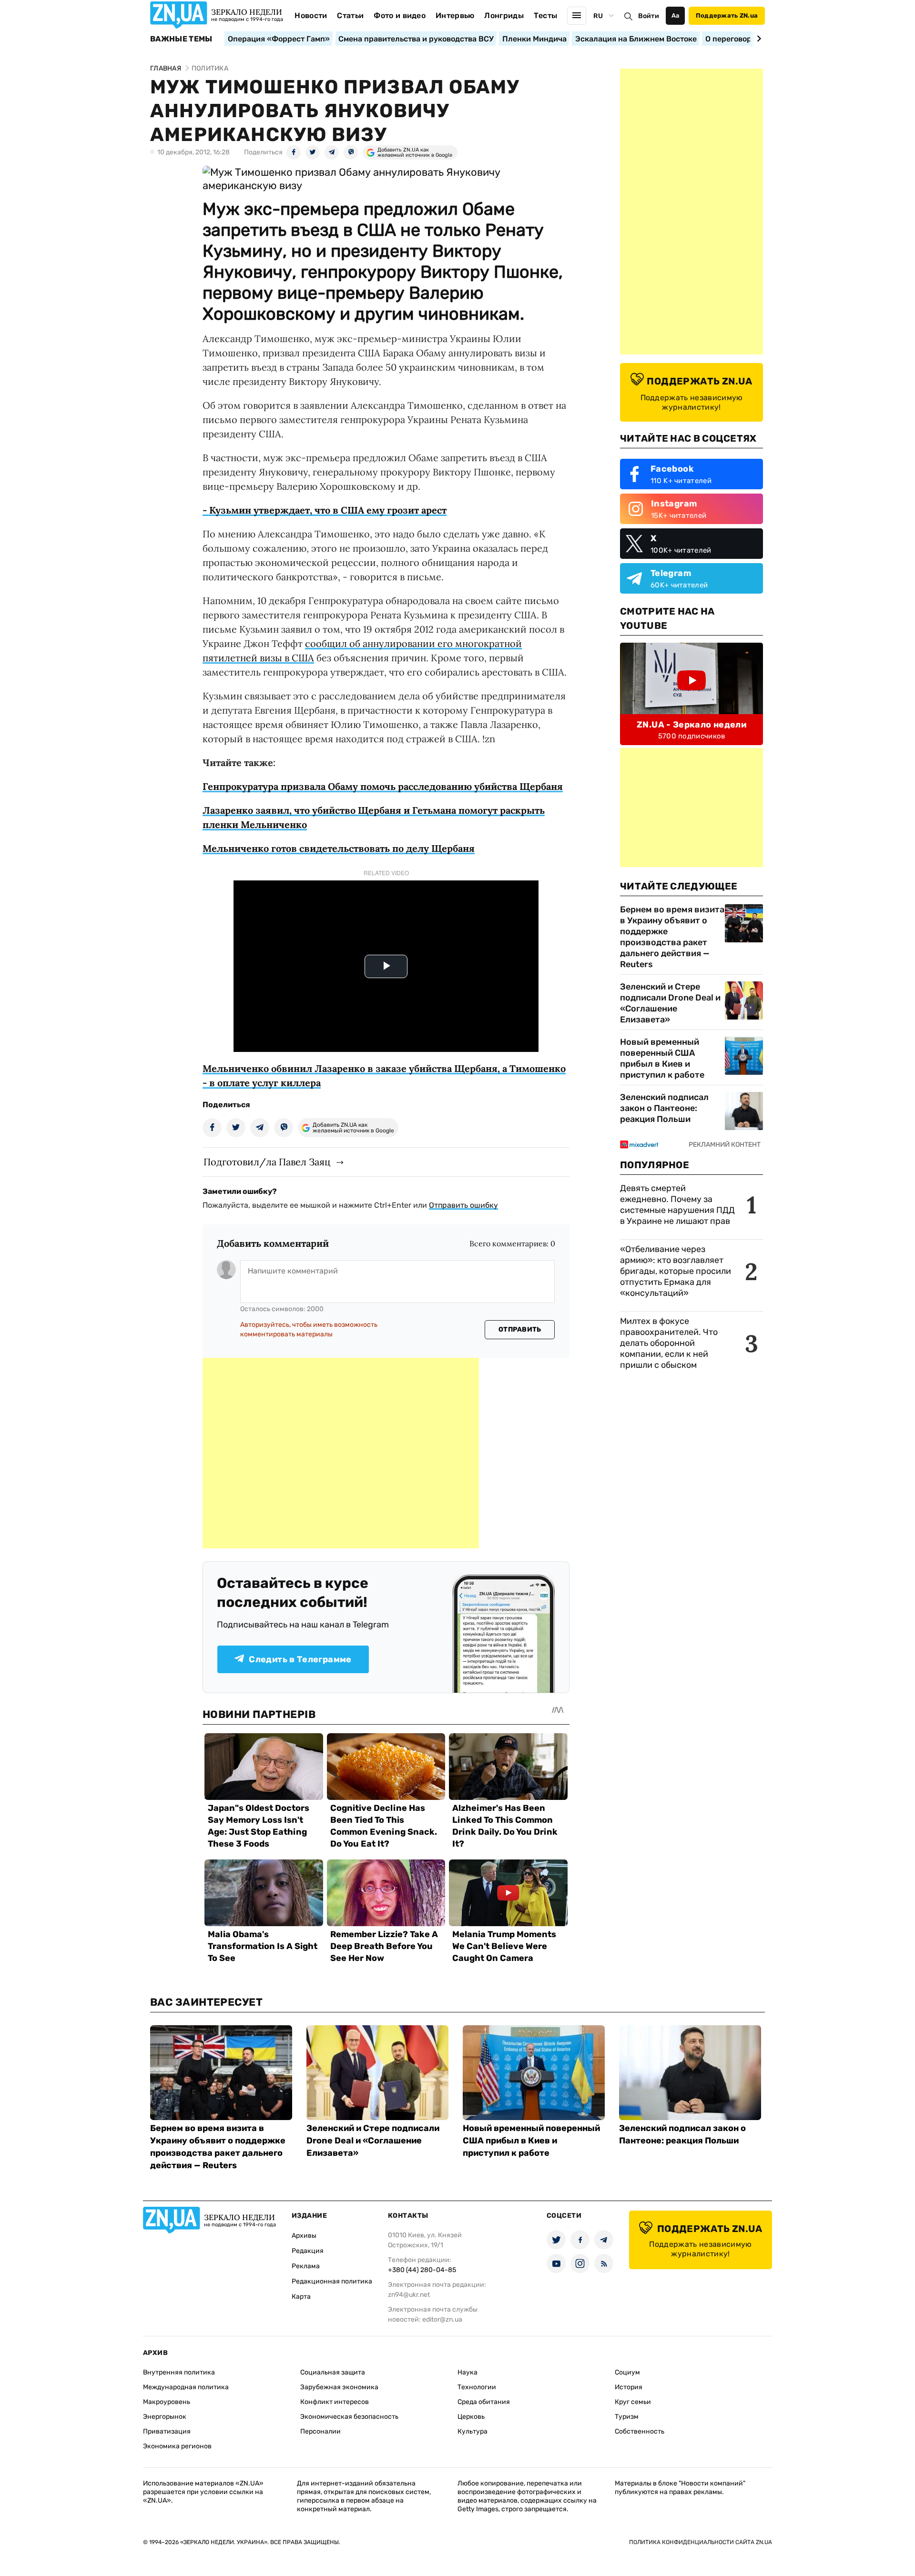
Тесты (546, 15)
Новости (311, 15)
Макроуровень (167, 2402)
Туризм (627, 2417)
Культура (473, 2431)
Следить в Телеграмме (300, 1659)
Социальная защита (333, 2372)
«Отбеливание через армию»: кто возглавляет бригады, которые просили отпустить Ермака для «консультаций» (676, 1271)
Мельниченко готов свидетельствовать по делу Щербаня (339, 848)
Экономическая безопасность (349, 2417)
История (629, 2387)
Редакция (308, 2251)
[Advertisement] (341, 1453)
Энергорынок (165, 2417)
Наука (468, 2372)
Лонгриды (504, 15)
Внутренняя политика (179, 2372)
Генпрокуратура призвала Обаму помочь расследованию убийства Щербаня (383, 786)
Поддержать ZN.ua (727, 15)
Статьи (350, 15)
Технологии (477, 2387)
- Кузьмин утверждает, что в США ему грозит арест (325, 510)
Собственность (640, 2431)
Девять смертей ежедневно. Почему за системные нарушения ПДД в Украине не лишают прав (677, 1205)
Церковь (471, 2417)
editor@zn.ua (442, 2319)
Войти (649, 16)
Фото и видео (400, 15)
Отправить (520, 1329)
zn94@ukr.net (409, 2295)
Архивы (304, 2236)
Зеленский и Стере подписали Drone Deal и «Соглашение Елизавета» (670, 1003)
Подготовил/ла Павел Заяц (267, 1162)
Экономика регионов (177, 2446)
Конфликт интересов (335, 2402)
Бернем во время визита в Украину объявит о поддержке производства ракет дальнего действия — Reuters (672, 937)
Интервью (455, 15)
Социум (627, 2372)
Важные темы (181, 39)
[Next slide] (757, 39)
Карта (301, 2297)
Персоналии (320, 2431)
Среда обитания (484, 2402)
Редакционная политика (332, 2281)
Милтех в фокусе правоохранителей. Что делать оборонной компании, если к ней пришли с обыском (669, 1343)
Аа (676, 15)
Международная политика (186, 2387)
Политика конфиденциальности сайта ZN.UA (701, 2542)
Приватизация (167, 2431)
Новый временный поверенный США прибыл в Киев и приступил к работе (662, 1058)
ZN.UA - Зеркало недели (691, 725)
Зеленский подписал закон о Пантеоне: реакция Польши (664, 1108)
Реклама (306, 2266)
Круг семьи (633, 2402)
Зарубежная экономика (339, 2387)
